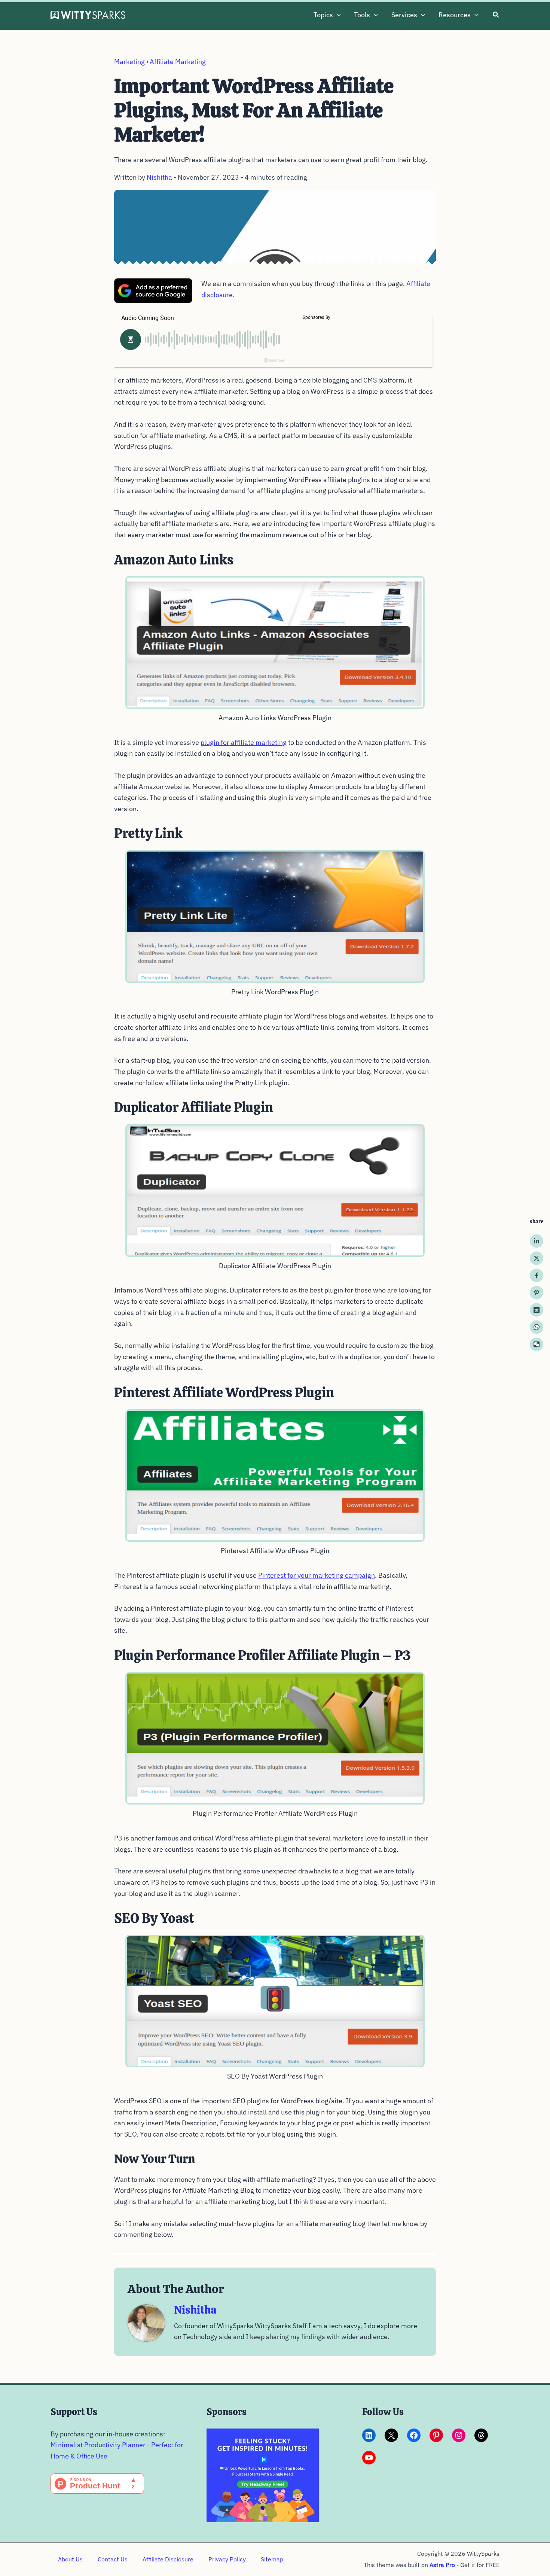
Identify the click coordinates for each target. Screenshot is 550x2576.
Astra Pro (442, 2565)
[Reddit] (537, 1310)
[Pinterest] (537, 1293)
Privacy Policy (227, 2559)
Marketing (129, 62)
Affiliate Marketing (178, 62)
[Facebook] (537, 1276)
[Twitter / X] (537, 1258)
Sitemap (272, 2559)
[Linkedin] (537, 1241)
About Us (70, 2559)
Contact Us (113, 2559)
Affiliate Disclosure (168, 2559)
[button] (337, 15)
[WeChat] (537, 1345)
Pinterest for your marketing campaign (317, 1575)
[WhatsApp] (537, 1327)
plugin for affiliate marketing (244, 742)
